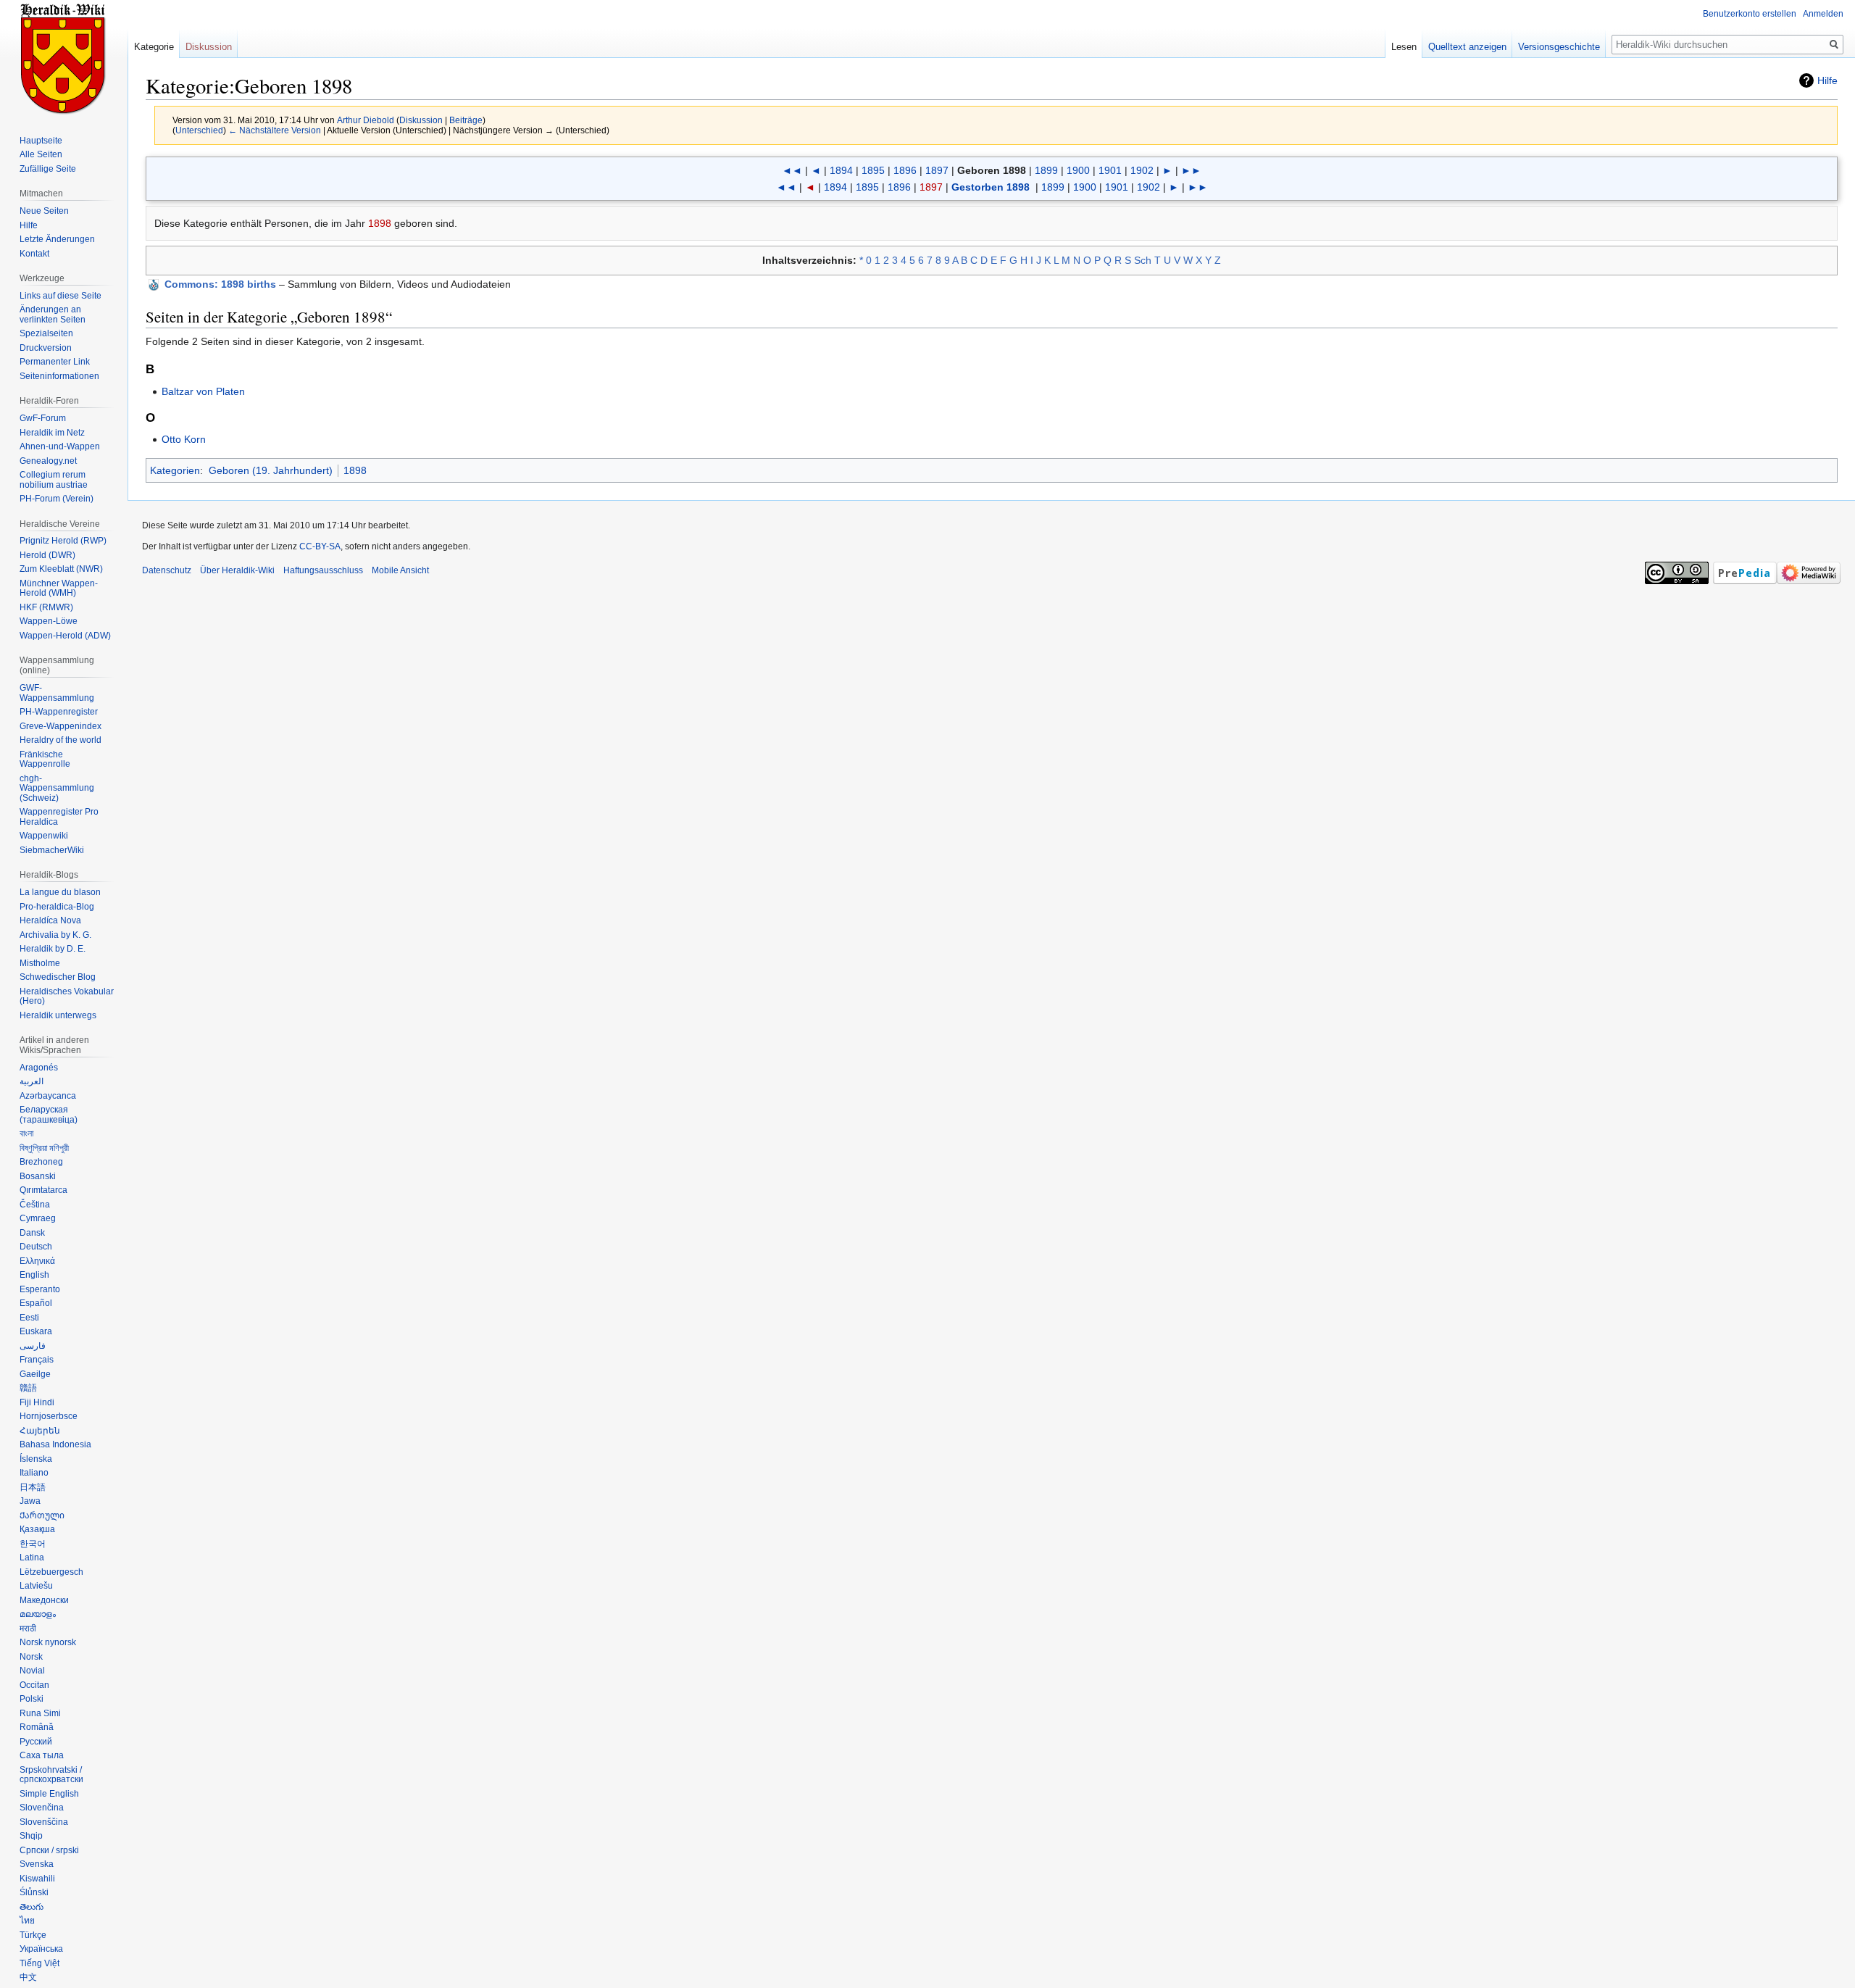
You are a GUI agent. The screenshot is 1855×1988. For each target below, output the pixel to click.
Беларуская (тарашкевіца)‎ (49, 1115)
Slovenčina (42, 1808)
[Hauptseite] (64, 58)
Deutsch (36, 1247)
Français (37, 1360)
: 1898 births (220, 284)
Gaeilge (35, 1374)
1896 (905, 170)
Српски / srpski (49, 1850)
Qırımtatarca (43, 1190)
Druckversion (46, 348)
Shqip (31, 1836)
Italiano (34, 1473)
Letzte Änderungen (57, 239)
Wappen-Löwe (49, 621)
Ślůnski (34, 1892)
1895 (873, 170)
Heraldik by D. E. (53, 949)
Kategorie (154, 47)
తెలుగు (32, 1907)
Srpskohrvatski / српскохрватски (51, 1775)
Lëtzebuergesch (51, 1572)
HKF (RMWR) (46, 607)
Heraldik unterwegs (58, 1015)
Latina (32, 1557)
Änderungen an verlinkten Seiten (53, 315)
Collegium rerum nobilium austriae (54, 480)
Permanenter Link (55, 362)
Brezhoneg (41, 1162)
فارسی (33, 1346)
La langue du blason (60, 892)
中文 (28, 1977)
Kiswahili (37, 1879)
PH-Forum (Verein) (57, 499)
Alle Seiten (41, 154)
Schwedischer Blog (58, 977)
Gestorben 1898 (991, 187)
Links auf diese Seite (61, 296)
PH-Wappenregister (59, 712)
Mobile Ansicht (400, 570)
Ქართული (42, 1515)
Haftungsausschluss (323, 570)
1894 (841, 170)
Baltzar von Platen (203, 391)
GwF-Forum (43, 418)
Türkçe (33, 1935)
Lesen (1404, 47)
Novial (32, 1671)
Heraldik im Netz (52, 433)
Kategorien (175, 470)
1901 (1110, 170)
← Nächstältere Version (275, 130)
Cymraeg (38, 1218)
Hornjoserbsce (49, 1416)
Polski (32, 1699)
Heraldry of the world (61, 740)
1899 (1046, 170)
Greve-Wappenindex (61, 726)
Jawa (30, 1501)
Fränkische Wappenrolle (45, 760)
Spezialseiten (46, 333)
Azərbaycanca (48, 1096)
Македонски (44, 1600)
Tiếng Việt (39, 1963)
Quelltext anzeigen (1467, 47)
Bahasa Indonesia (55, 1444)
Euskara (36, 1331)
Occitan (34, 1685)
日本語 (33, 1487)
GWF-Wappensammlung (57, 693)
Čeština (35, 1205)
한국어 (33, 1544)
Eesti (29, 1318)
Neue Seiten (44, 211)
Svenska (37, 1864)
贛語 (28, 1388)
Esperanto (40, 1289)
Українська (41, 1949)
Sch (1143, 260)
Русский (36, 1742)
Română (37, 1727)
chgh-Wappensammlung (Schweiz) (57, 788)
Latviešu (36, 1586)
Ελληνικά (37, 1261)
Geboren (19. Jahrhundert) (271, 470)
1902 (1142, 170)
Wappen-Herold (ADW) (65, 636)
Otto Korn (184, 439)
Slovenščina (44, 1822)
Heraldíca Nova (50, 920)
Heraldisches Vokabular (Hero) (67, 997)
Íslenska (36, 1459)
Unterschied (199, 130)
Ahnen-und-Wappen (60, 446)
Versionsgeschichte (1559, 47)
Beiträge (466, 120)
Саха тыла (42, 1755)
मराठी (28, 1629)
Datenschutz (167, 570)
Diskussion (421, 120)
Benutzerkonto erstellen (1750, 14)
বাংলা (26, 1134)
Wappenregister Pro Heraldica (59, 817)
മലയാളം (38, 1614)
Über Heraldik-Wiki (237, 570)
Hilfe (1827, 80)
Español (36, 1303)
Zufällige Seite (48, 169)
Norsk (31, 1657)
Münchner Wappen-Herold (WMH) (59, 589)
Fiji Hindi (37, 1402)
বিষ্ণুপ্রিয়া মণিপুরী (44, 1148)
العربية (32, 1081)
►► (1191, 170)
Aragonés (39, 1068)
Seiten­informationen (59, 376)
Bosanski (38, 1176)
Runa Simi (40, 1713)
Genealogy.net (48, 461)
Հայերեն (40, 1431)
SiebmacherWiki (52, 850)
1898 (380, 223)
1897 (937, 170)
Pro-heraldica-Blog (57, 907)
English (34, 1275)
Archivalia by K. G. (55, 935)
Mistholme (40, 963)
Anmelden (1823, 14)
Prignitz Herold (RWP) (63, 541)
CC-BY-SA (320, 546)
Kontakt (34, 254)
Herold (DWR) (47, 555)
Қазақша (37, 1529)
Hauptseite (41, 141)
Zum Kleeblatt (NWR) (61, 569)
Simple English (49, 1794)
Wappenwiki (44, 836)
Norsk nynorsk (48, 1642)
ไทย (27, 1921)
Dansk (32, 1233)
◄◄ (792, 170)
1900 (1078, 170)
